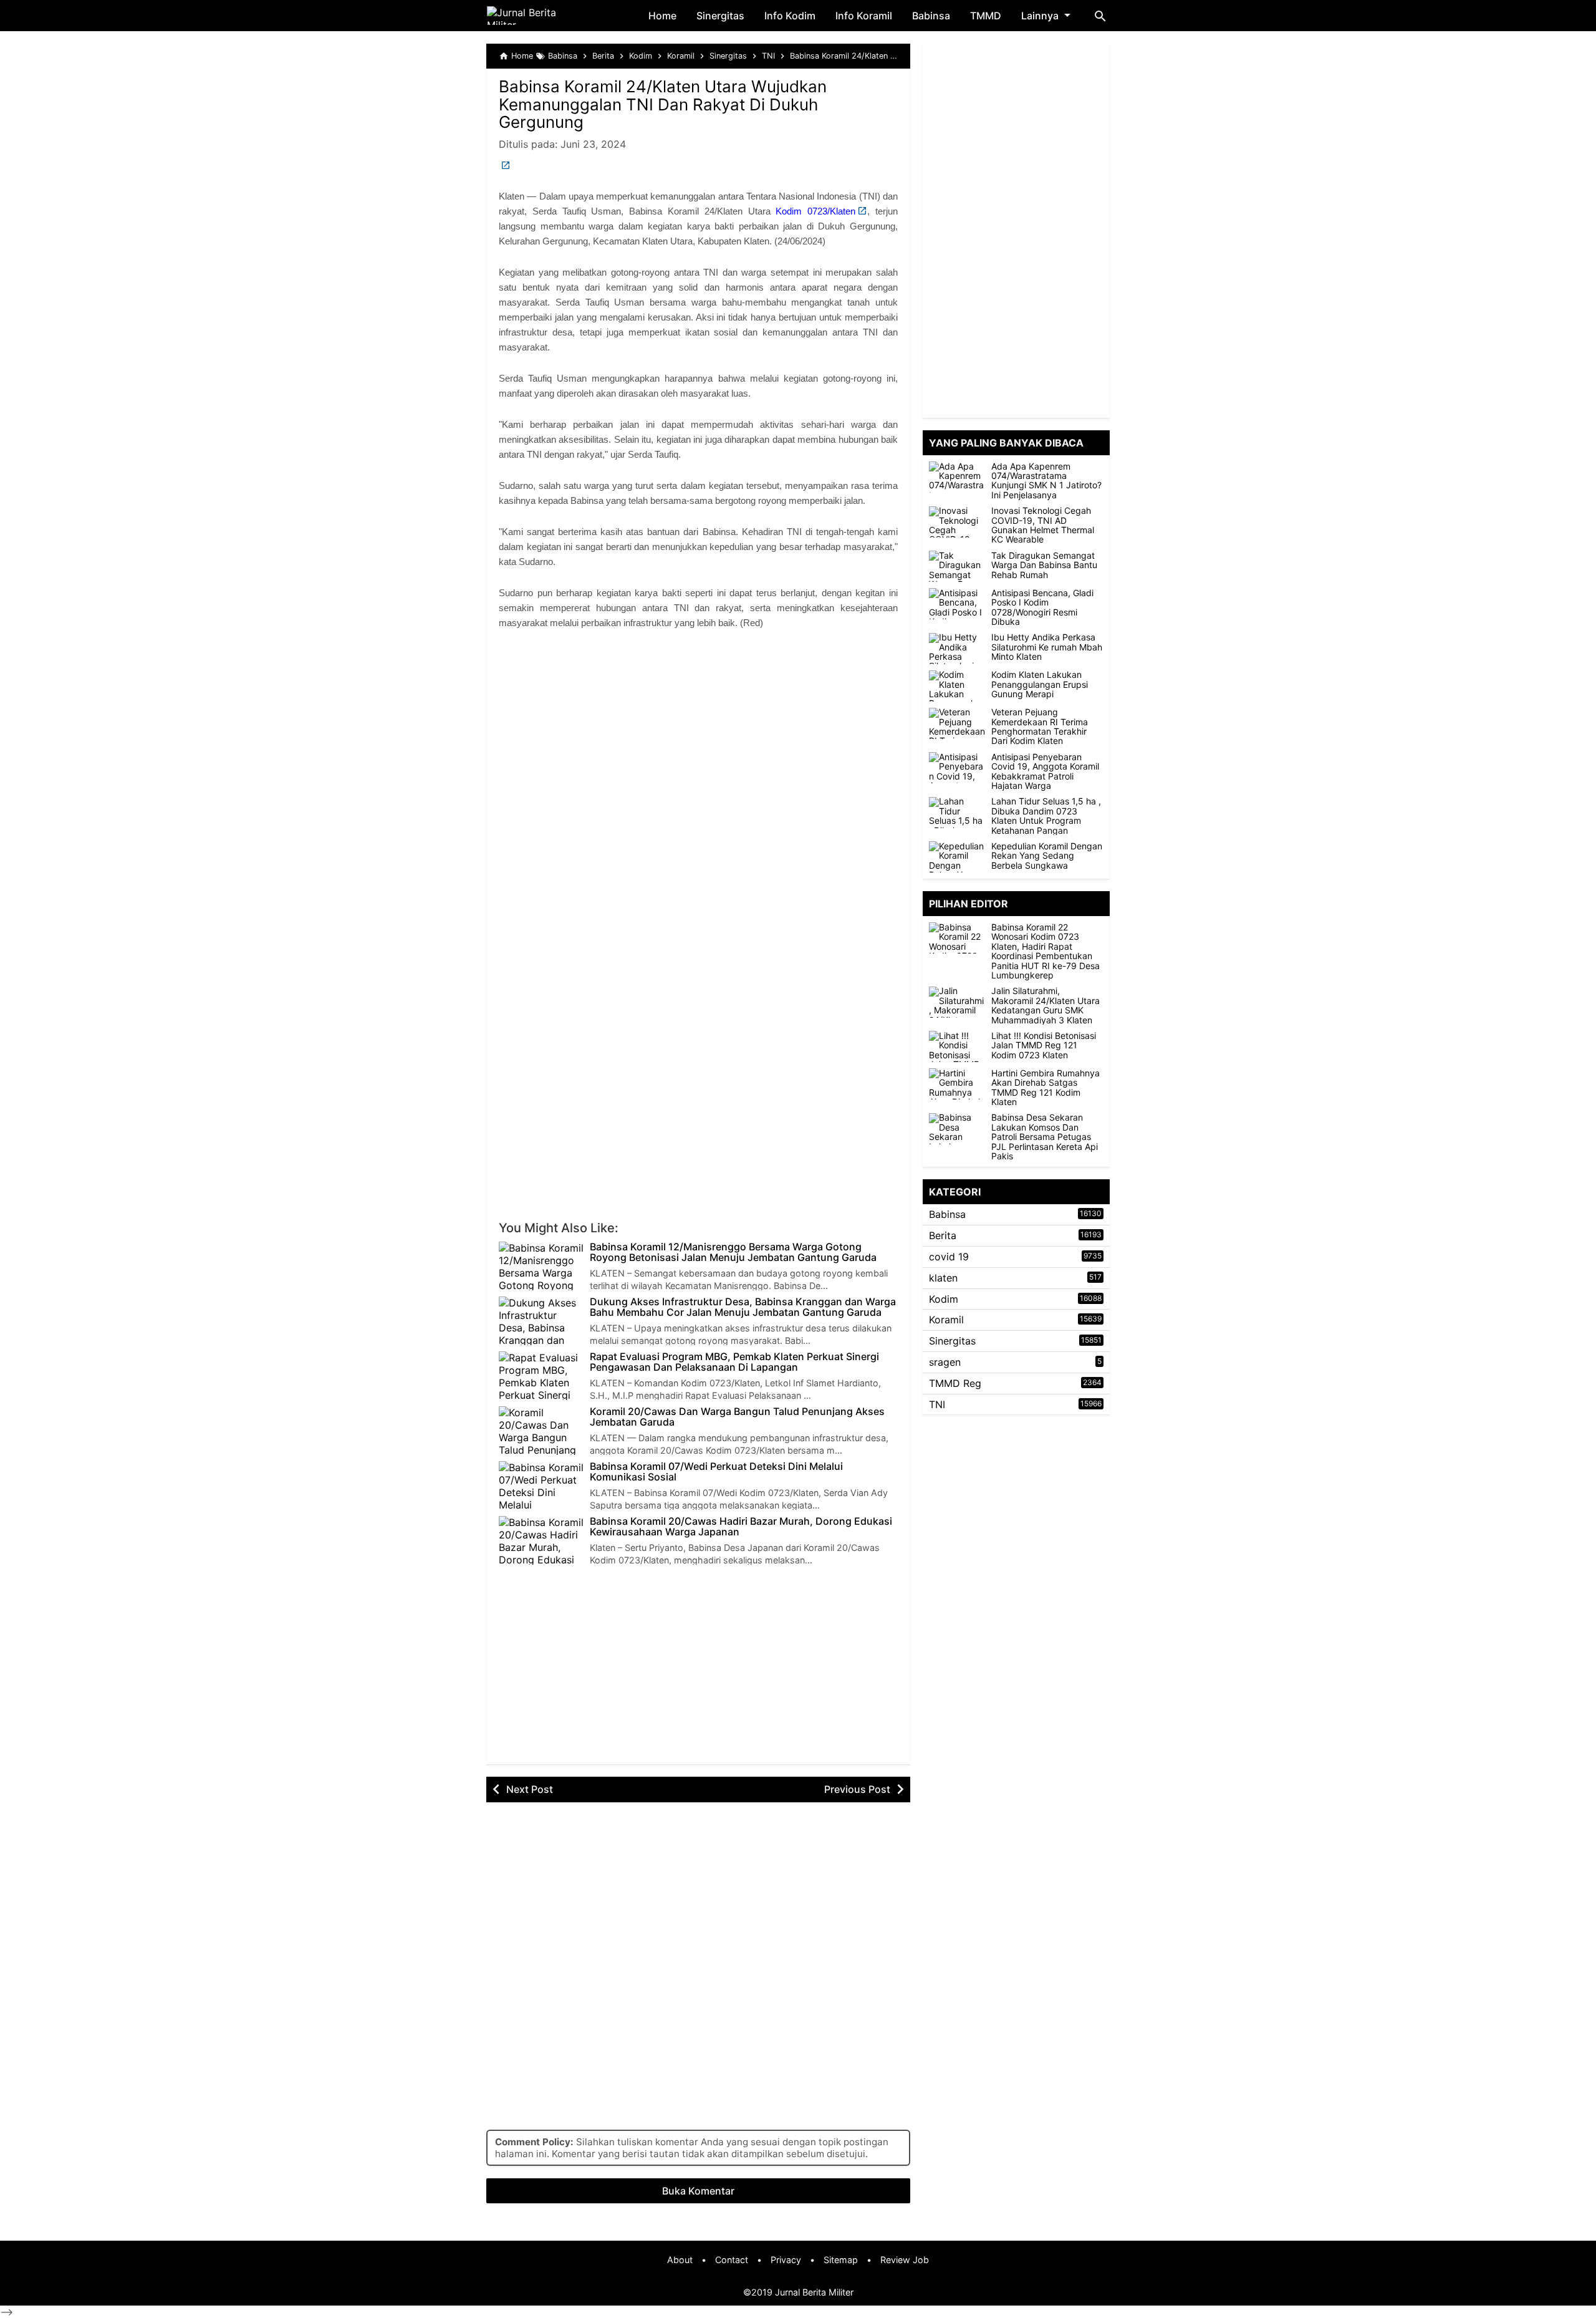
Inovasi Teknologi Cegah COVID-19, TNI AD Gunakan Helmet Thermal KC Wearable (1043, 526)
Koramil (946, 1320)
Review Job (905, 2260)
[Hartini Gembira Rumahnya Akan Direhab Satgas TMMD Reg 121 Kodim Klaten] (960, 1084)
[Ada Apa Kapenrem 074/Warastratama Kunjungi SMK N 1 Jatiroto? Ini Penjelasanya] (957, 477)
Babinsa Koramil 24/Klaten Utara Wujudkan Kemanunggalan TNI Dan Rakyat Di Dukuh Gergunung (663, 104)
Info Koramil (864, 16)
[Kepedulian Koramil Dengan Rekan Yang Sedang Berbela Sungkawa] (957, 857)
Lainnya (1040, 16)
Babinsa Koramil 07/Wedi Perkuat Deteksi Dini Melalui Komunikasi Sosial (716, 1472)
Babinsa (931, 16)
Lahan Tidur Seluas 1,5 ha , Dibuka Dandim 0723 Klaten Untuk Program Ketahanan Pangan (1046, 816)
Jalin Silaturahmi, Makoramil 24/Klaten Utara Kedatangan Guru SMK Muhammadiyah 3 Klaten (1046, 1006)
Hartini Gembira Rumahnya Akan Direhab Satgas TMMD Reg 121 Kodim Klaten (1046, 1088)
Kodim (944, 1299)
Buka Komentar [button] (698, 2191)
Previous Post (857, 1789)
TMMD (986, 16)
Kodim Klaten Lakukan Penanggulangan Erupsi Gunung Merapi (1040, 685)
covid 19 (949, 1257)
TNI (937, 1404)
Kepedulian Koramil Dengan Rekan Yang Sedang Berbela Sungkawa (1047, 856)
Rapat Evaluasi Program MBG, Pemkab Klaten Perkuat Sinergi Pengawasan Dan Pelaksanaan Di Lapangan (734, 1362)
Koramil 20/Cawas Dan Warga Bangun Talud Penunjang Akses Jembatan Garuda (737, 1417)
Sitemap (841, 2260)
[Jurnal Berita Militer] (536, 16)
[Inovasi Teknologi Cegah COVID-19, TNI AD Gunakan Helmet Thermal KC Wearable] (957, 522)
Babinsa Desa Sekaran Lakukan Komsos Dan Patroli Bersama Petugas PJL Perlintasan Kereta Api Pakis (1045, 1137)
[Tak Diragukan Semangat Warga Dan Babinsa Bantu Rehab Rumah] (957, 566)
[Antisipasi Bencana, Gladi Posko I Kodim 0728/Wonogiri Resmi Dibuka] (957, 604)
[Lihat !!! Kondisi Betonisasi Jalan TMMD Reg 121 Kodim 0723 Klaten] (960, 1046)
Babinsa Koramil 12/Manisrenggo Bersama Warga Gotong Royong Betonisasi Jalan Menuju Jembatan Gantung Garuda (733, 1253)
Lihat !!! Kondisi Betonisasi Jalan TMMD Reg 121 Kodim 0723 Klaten (1044, 1045)
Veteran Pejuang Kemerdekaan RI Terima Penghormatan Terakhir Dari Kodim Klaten (1040, 727)
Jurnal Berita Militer (814, 2292)
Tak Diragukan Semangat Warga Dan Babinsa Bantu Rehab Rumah (1044, 565)
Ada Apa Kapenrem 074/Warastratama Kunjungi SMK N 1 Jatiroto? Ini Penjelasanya (1046, 481)
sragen (945, 1362)
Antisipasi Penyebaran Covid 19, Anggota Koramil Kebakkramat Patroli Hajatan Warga (1045, 771)
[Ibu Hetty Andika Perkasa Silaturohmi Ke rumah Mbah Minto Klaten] (957, 649)
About (680, 2260)
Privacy (786, 2260)
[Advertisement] (698, 746)
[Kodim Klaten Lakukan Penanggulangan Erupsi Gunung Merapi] (957, 686)
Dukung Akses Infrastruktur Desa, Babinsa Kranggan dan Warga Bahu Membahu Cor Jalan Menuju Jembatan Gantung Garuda (743, 1307)
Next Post (530, 1789)
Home (662, 16)
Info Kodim (790, 16)
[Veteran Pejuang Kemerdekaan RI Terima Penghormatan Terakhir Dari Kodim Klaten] (957, 723)
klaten (943, 1278)
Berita (943, 1236)
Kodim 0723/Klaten (815, 211)
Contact (732, 2260)
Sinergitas (720, 16)
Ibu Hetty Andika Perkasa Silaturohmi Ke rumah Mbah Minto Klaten (1047, 647)
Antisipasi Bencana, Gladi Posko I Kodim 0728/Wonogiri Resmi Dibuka (1042, 607)
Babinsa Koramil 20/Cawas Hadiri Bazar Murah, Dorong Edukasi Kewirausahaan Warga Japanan (741, 1527)
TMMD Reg (955, 1383)
